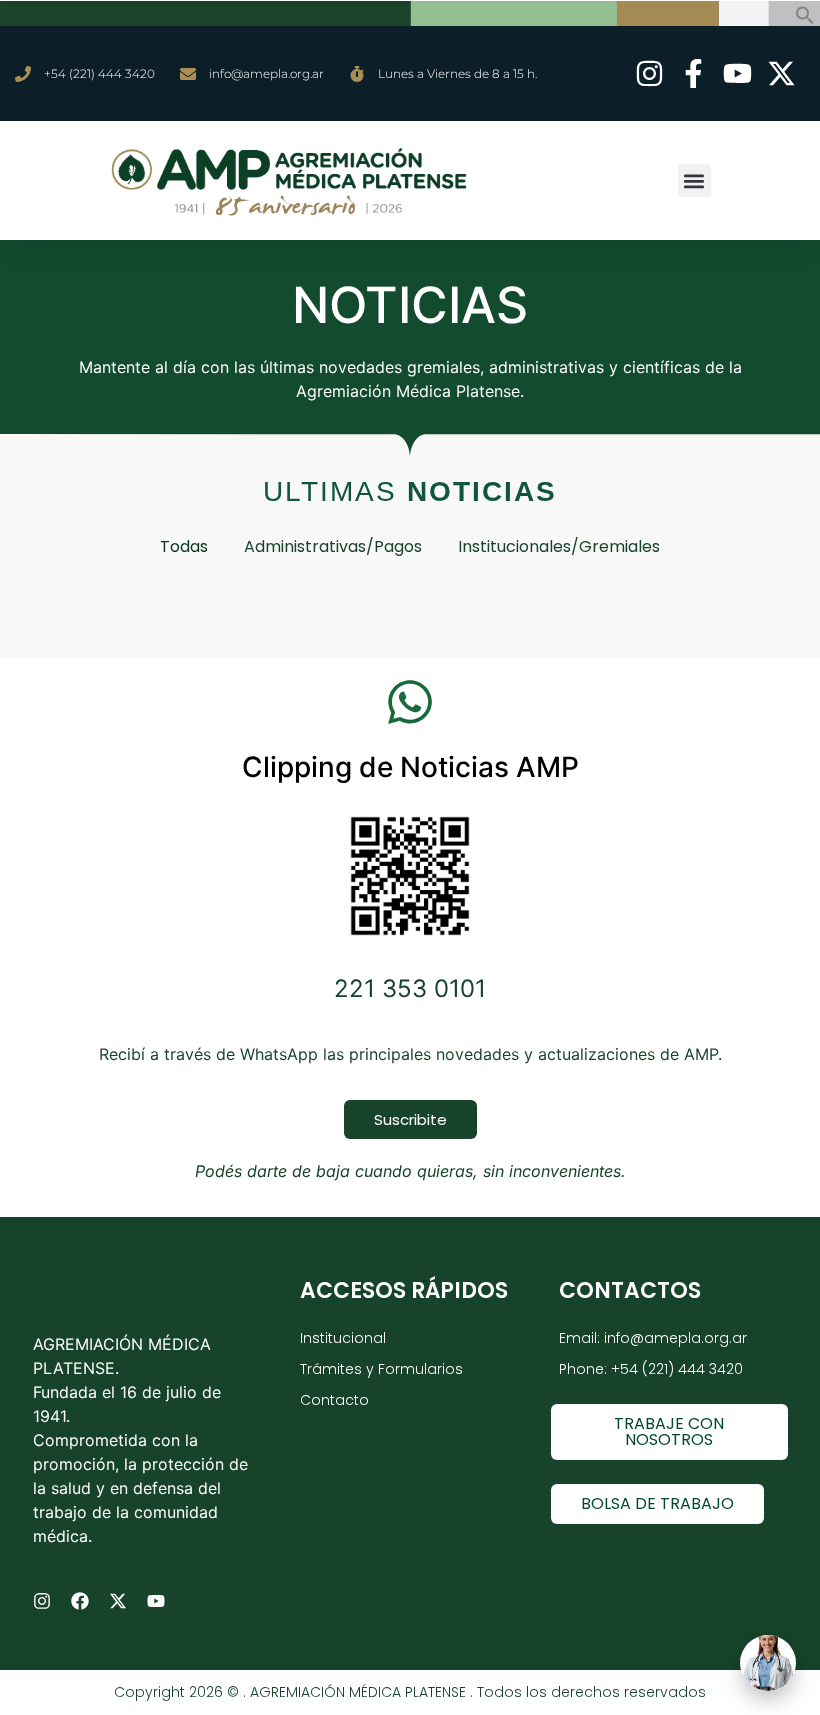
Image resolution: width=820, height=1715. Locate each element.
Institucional (343, 1338)
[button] (805, 19)
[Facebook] (80, 1601)
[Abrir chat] (768, 1663)
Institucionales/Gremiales (559, 546)
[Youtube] (156, 1601)
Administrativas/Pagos (333, 546)
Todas (184, 546)
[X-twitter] (118, 1601)
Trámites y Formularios (381, 1369)
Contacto (334, 1400)
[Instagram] (42, 1601)
